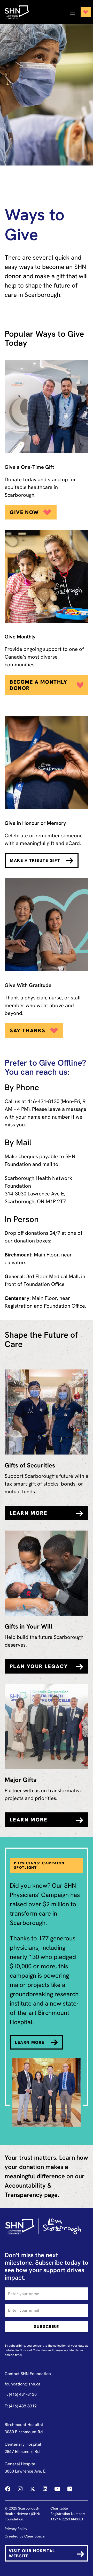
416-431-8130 (43, 1101)
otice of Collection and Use (40, 2350)
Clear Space (34, 2536)
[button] (79, 12)
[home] (20, 12)
